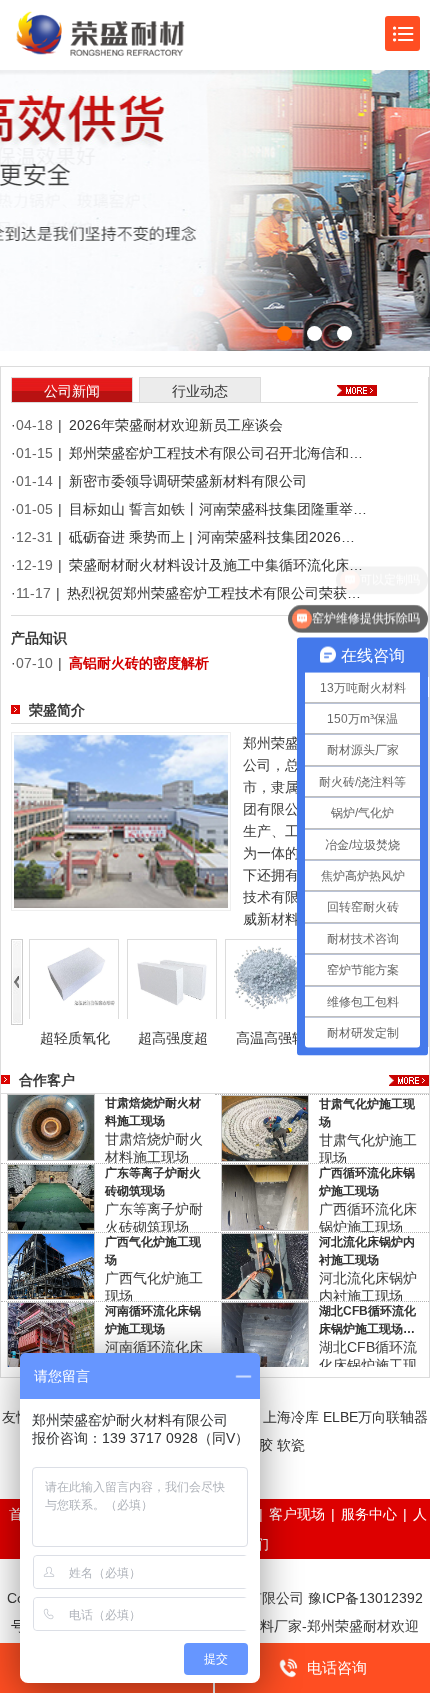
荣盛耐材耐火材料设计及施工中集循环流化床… (216, 565)
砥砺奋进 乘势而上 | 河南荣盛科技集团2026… (212, 537)
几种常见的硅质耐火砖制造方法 (167, 664)
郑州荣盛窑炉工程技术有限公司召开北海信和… (216, 453)
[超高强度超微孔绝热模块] (172, 978)
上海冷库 (291, 1417)
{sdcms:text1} (215, 176)
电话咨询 (337, 1667)
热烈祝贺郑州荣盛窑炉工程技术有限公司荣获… (214, 593)
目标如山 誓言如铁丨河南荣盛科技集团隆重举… (218, 509)
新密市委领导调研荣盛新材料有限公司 (188, 481)
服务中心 (369, 1514)
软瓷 (291, 1445)
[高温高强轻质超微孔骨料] (270, 978)
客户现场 (297, 1514)
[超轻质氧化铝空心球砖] (74, 978)
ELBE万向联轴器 (375, 1417)
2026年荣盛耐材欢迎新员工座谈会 (176, 425)
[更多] (409, 1080)
